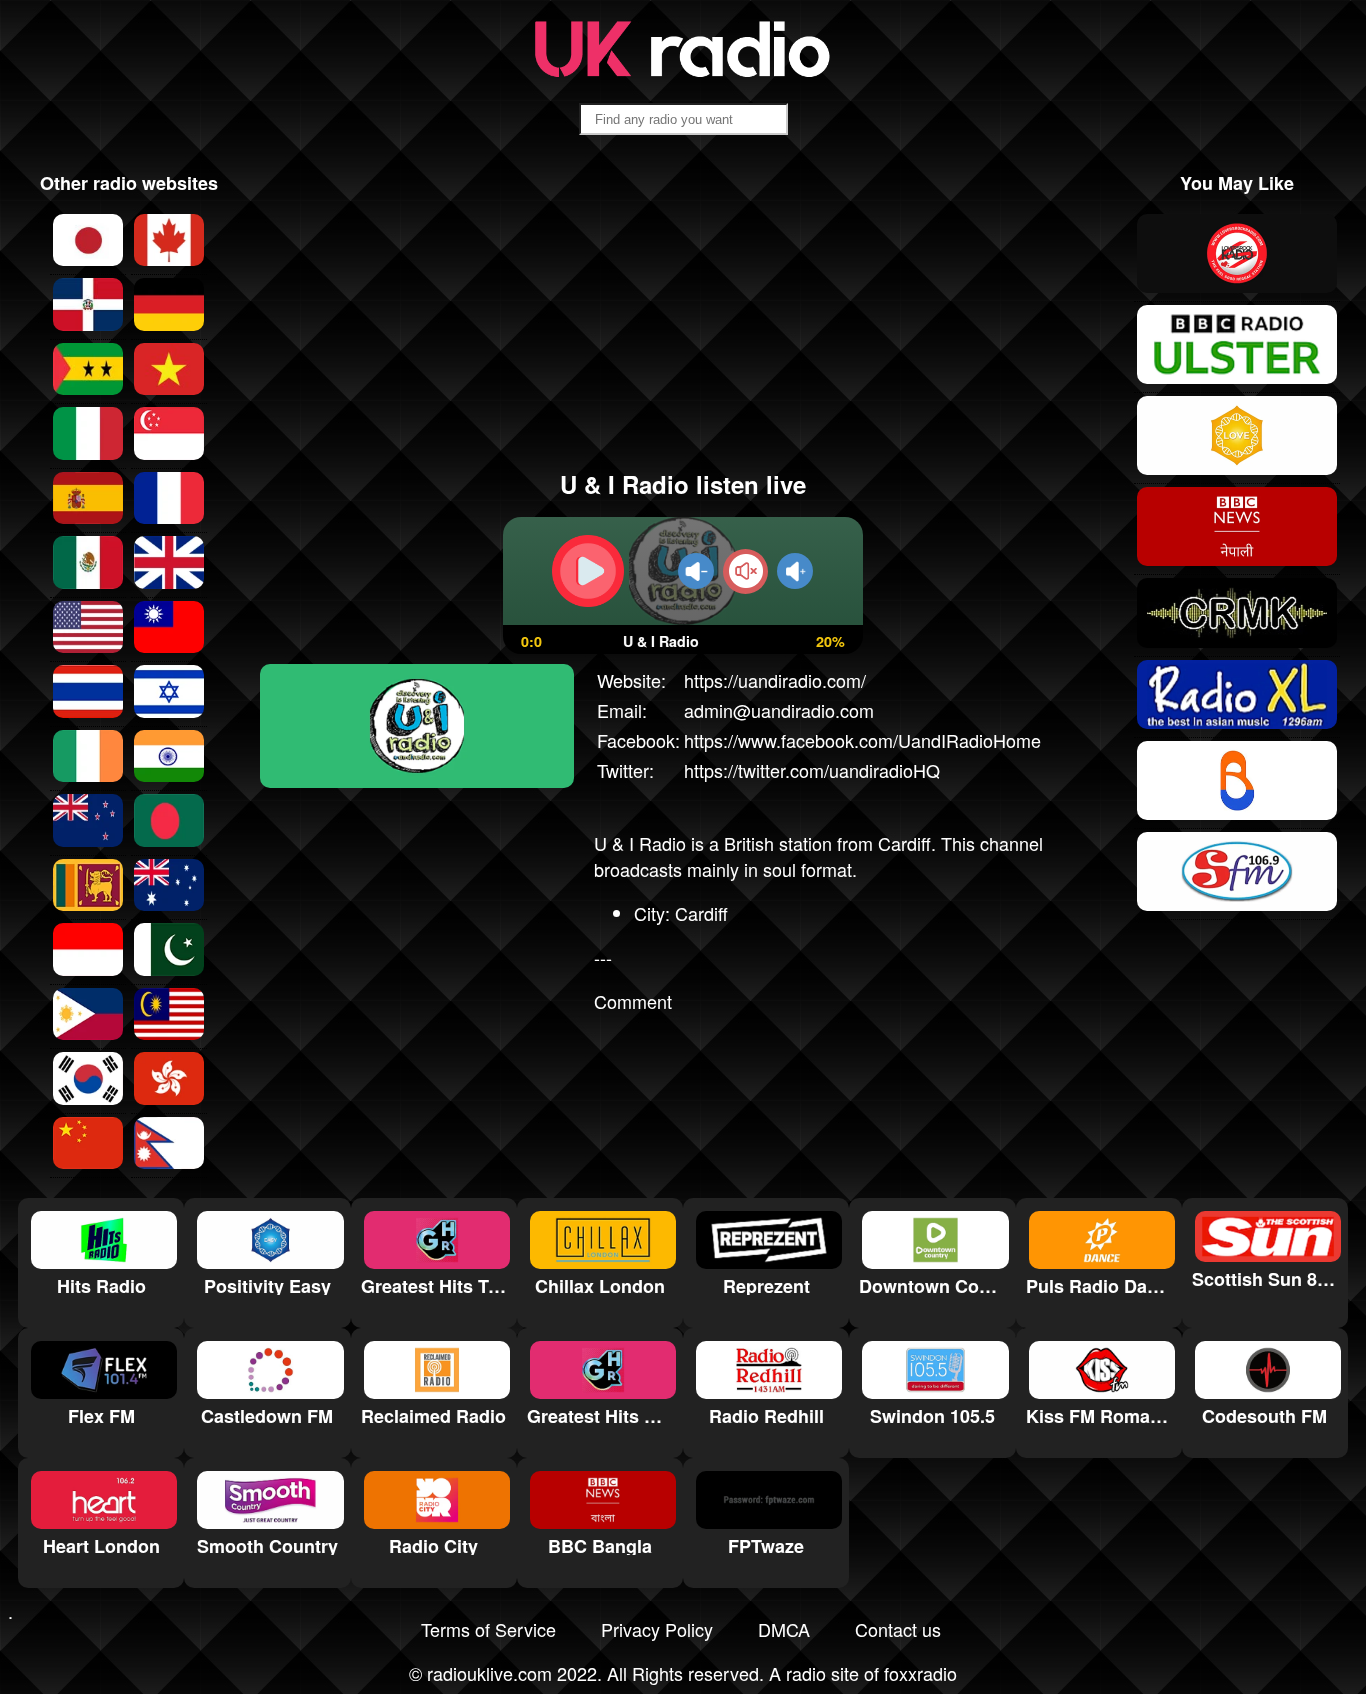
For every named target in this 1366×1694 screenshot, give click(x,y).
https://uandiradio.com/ (775, 680)
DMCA (784, 1629)
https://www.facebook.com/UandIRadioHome (862, 740)
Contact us (898, 1629)
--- (603, 957)
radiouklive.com (489, 1673)
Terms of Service (488, 1629)
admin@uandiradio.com (779, 710)
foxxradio (920, 1673)
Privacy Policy (657, 1629)
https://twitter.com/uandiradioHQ (812, 770)
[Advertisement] (683, 311)
